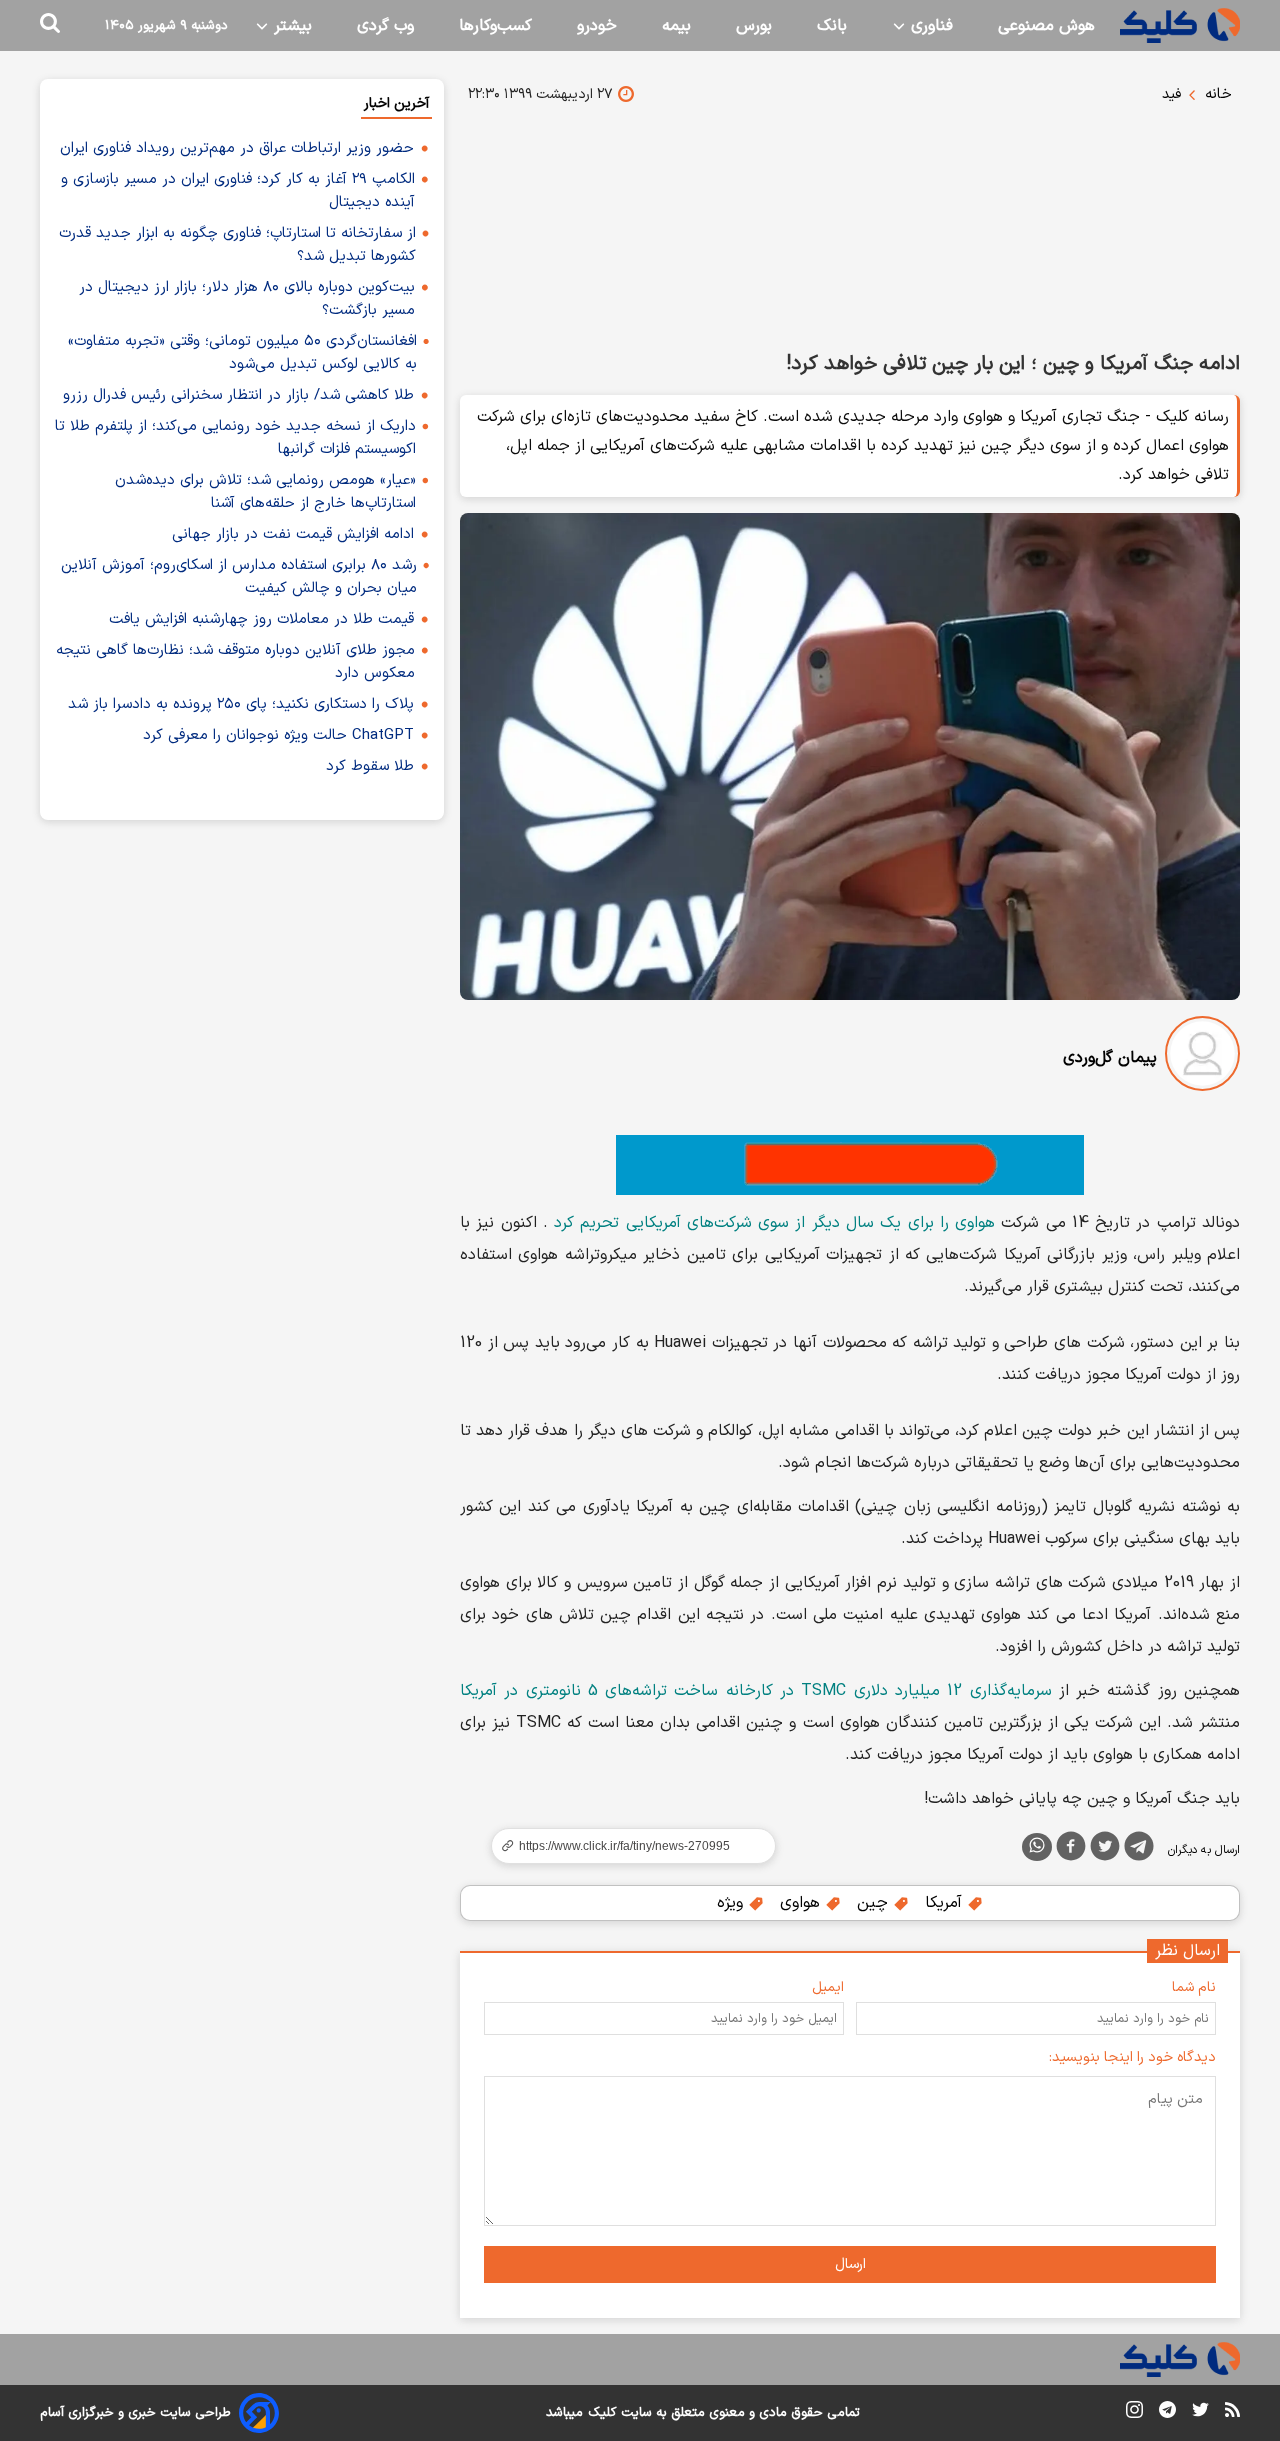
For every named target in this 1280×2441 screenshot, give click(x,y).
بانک (832, 26)
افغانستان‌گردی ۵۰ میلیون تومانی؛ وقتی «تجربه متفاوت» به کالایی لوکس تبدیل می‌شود (242, 353)
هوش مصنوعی (1046, 26)
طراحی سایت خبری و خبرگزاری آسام (135, 2413)
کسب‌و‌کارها (495, 26)
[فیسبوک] (1071, 1850)
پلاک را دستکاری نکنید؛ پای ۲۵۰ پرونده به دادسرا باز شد (241, 704)
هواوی (802, 1903)
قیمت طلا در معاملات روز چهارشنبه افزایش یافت (261, 619)
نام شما (1194, 1987)
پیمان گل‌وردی (1110, 1058)
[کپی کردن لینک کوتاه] (625, 1846)
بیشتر (290, 26)
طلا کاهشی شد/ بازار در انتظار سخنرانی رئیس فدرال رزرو (238, 395)
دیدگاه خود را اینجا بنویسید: (1132, 2057)
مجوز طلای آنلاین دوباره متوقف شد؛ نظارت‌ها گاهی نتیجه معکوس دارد (235, 662)
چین (875, 1903)
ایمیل (828, 1987)
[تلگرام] (1139, 1850)
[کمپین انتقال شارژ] (850, 1165)
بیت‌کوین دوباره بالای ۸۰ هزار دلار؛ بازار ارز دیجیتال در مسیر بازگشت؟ (247, 299)
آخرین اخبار (396, 103)
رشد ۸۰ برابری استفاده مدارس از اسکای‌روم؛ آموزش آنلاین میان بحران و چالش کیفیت (239, 577)
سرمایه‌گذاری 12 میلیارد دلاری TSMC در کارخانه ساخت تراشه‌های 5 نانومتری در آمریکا (756, 1691)
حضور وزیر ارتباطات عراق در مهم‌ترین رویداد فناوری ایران (237, 148)
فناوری (929, 26)
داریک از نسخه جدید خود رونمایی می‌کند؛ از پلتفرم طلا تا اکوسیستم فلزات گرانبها (235, 438)
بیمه (676, 26)
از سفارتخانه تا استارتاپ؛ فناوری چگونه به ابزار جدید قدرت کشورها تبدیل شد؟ (237, 245)
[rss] (1232, 2413)
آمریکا (946, 1903)
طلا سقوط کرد (370, 766)
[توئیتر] (1105, 1850)
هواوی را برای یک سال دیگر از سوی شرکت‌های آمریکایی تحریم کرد (774, 1223)
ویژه (732, 1903)
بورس (754, 26)
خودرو (597, 26)
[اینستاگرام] (1134, 2413)
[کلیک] (1180, 25)
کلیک (602, 2413)
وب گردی (385, 26)
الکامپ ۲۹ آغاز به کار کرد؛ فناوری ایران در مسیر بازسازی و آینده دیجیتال (238, 191)
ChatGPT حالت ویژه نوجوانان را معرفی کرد (278, 735)
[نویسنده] (1202, 1057)
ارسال (850, 2264)
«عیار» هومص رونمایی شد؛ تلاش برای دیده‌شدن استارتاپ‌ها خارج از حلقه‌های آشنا (265, 492)
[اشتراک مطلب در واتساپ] (1037, 1847)
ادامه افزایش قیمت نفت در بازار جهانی (293, 534)
